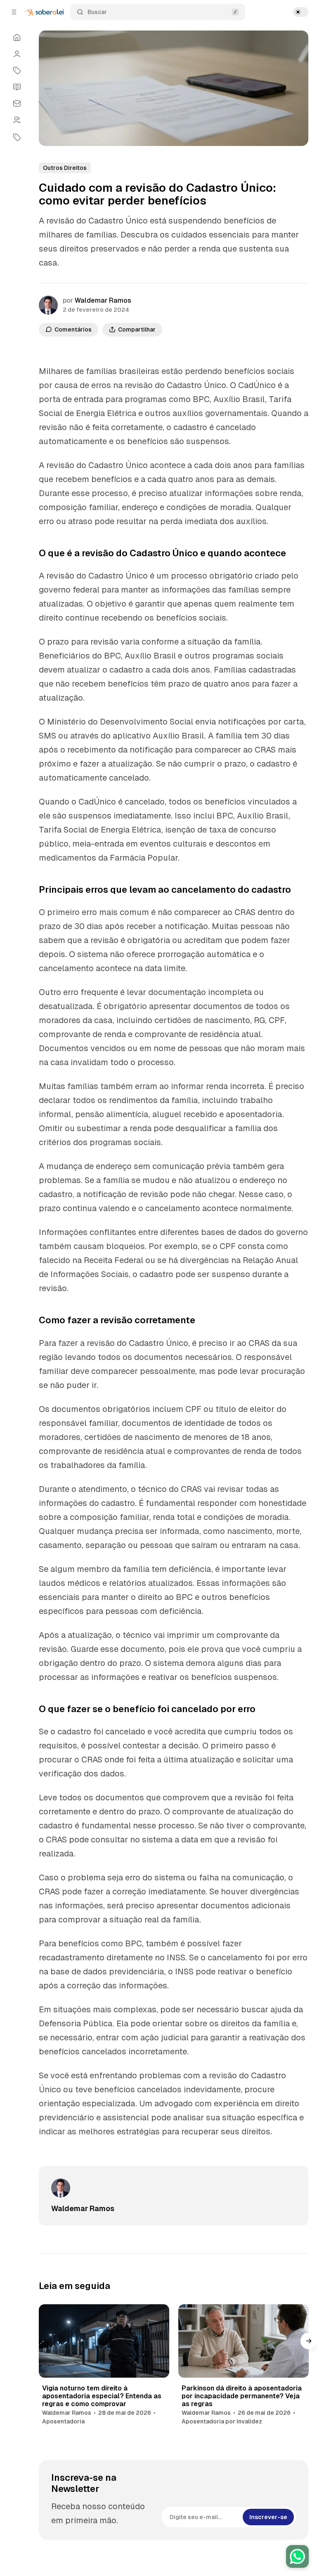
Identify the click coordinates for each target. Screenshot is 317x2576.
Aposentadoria (63, 2421)
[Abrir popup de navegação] (14, 12)
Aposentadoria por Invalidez (222, 2421)
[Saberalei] (44, 12)
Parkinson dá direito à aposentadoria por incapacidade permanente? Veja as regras (242, 2396)
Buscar (97, 12)
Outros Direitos (65, 168)
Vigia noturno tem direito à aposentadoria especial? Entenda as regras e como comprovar (102, 2396)
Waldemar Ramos (103, 300)
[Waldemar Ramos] (48, 305)
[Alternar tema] (300, 12)
